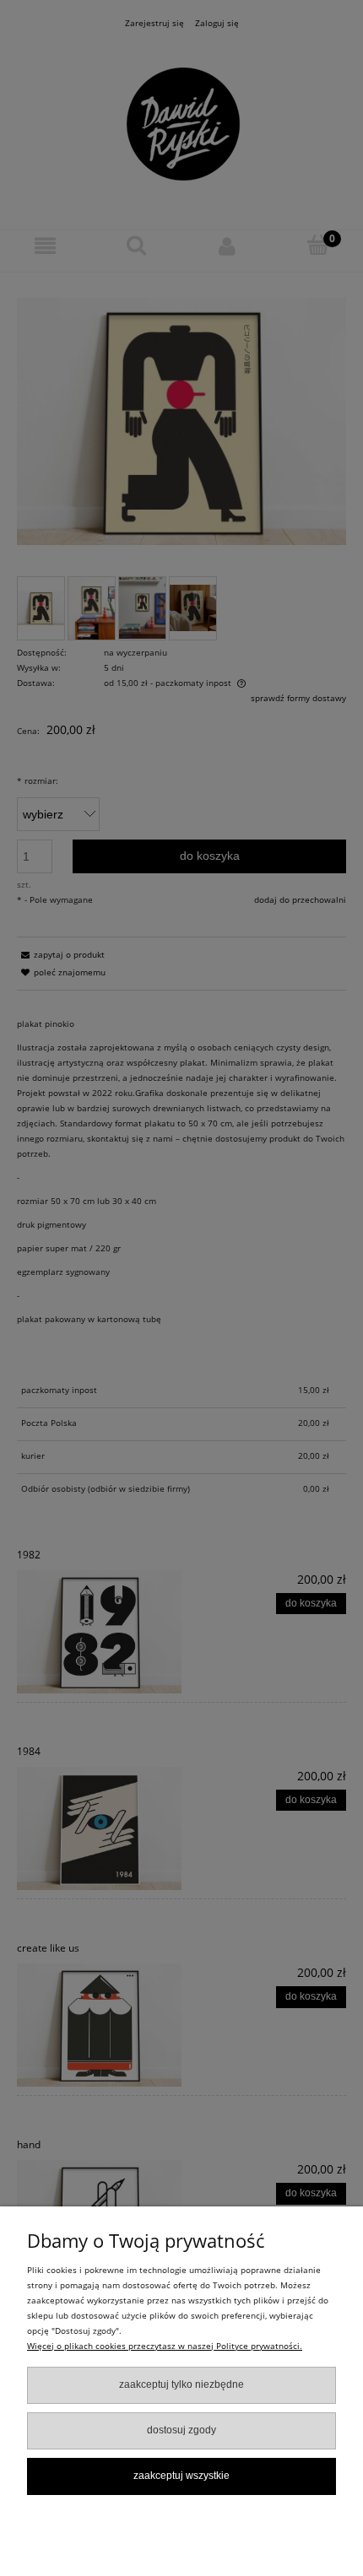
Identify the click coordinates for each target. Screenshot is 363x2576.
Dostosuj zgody (181, 2430)
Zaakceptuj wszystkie (181, 2476)
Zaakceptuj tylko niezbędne (181, 2384)
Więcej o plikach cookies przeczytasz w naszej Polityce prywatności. (165, 2346)
